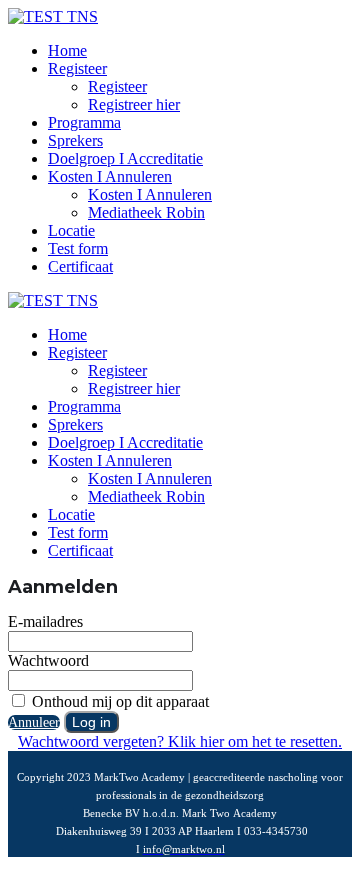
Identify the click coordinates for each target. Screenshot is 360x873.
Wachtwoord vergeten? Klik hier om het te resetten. (180, 741)
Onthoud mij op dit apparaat (118, 701)
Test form (78, 248)
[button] (34, 722)
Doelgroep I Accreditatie (125, 158)
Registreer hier (134, 104)
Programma (84, 122)
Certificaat (80, 266)
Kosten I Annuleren (110, 176)
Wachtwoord (48, 660)
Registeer (77, 68)
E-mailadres (45, 621)
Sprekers (75, 140)
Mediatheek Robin (146, 212)
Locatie (71, 230)
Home (67, 50)
